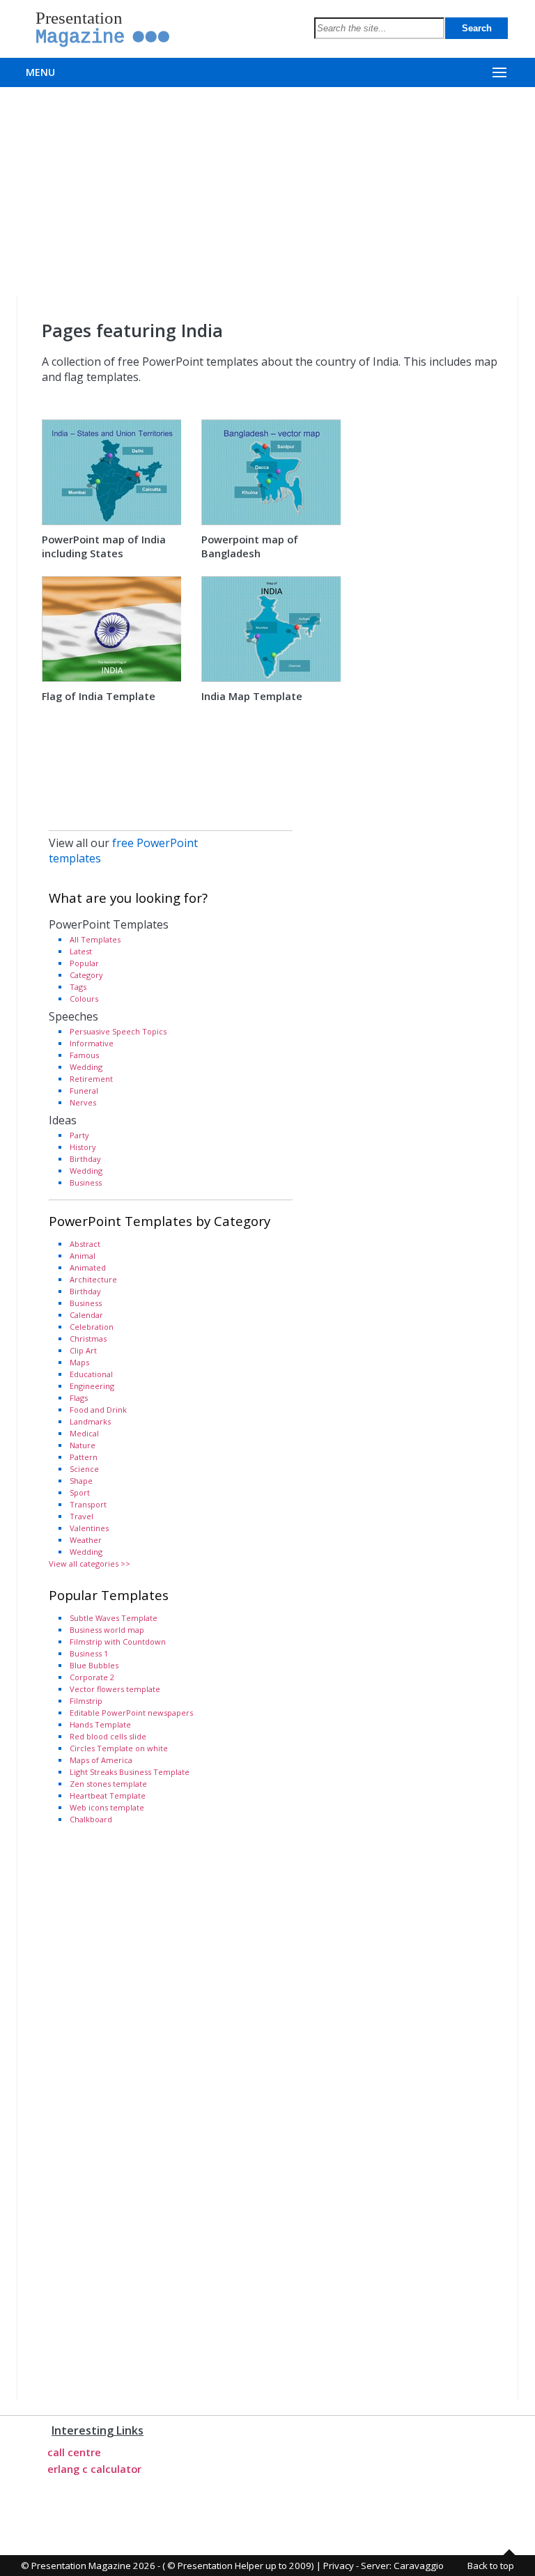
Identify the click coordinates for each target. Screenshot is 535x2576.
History (83, 1147)
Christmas (88, 1339)
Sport (80, 1492)
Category (86, 975)
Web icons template (107, 1807)
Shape (81, 1481)
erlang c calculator (94, 2469)
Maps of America (101, 1760)
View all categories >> (90, 1564)
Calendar (86, 1315)
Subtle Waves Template (114, 1618)
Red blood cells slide (108, 1736)
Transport (88, 1504)
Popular (84, 963)
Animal (83, 1256)
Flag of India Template (99, 696)
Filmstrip (86, 1701)
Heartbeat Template (108, 1795)
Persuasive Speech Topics (118, 1031)
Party (79, 1135)
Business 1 (89, 1653)
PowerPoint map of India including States (104, 546)
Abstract (85, 1244)
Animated (88, 1267)
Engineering (92, 1386)
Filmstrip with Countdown (118, 1642)
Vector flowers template (115, 1689)
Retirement (91, 1079)
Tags (78, 987)
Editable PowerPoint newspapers (131, 1713)
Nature (83, 1445)
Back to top (491, 2566)
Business (86, 1182)
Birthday (85, 1159)
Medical (84, 1433)
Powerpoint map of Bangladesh (250, 546)
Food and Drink (98, 1410)
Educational (91, 1374)
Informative (92, 1043)
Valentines (89, 1528)
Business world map (107, 1630)
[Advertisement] (267, 192)
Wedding (86, 1067)
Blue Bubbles (94, 1665)
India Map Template (252, 696)
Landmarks (90, 1421)
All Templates (95, 939)
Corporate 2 (92, 1677)
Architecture (93, 1279)
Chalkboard (91, 1819)
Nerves (83, 1102)
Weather (86, 1540)
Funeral (84, 1091)
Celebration (92, 1327)
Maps (79, 1362)
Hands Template (100, 1724)
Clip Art (83, 1350)
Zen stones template (108, 1784)
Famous (84, 1055)
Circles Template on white (119, 1748)
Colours (84, 999)
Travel (82, 1516)
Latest (81, 951)
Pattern (84, 1457)
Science (84, 1469)
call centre (74, 2452)
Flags (79, 1398)
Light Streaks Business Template (130, 1772)
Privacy (339, 2566)
